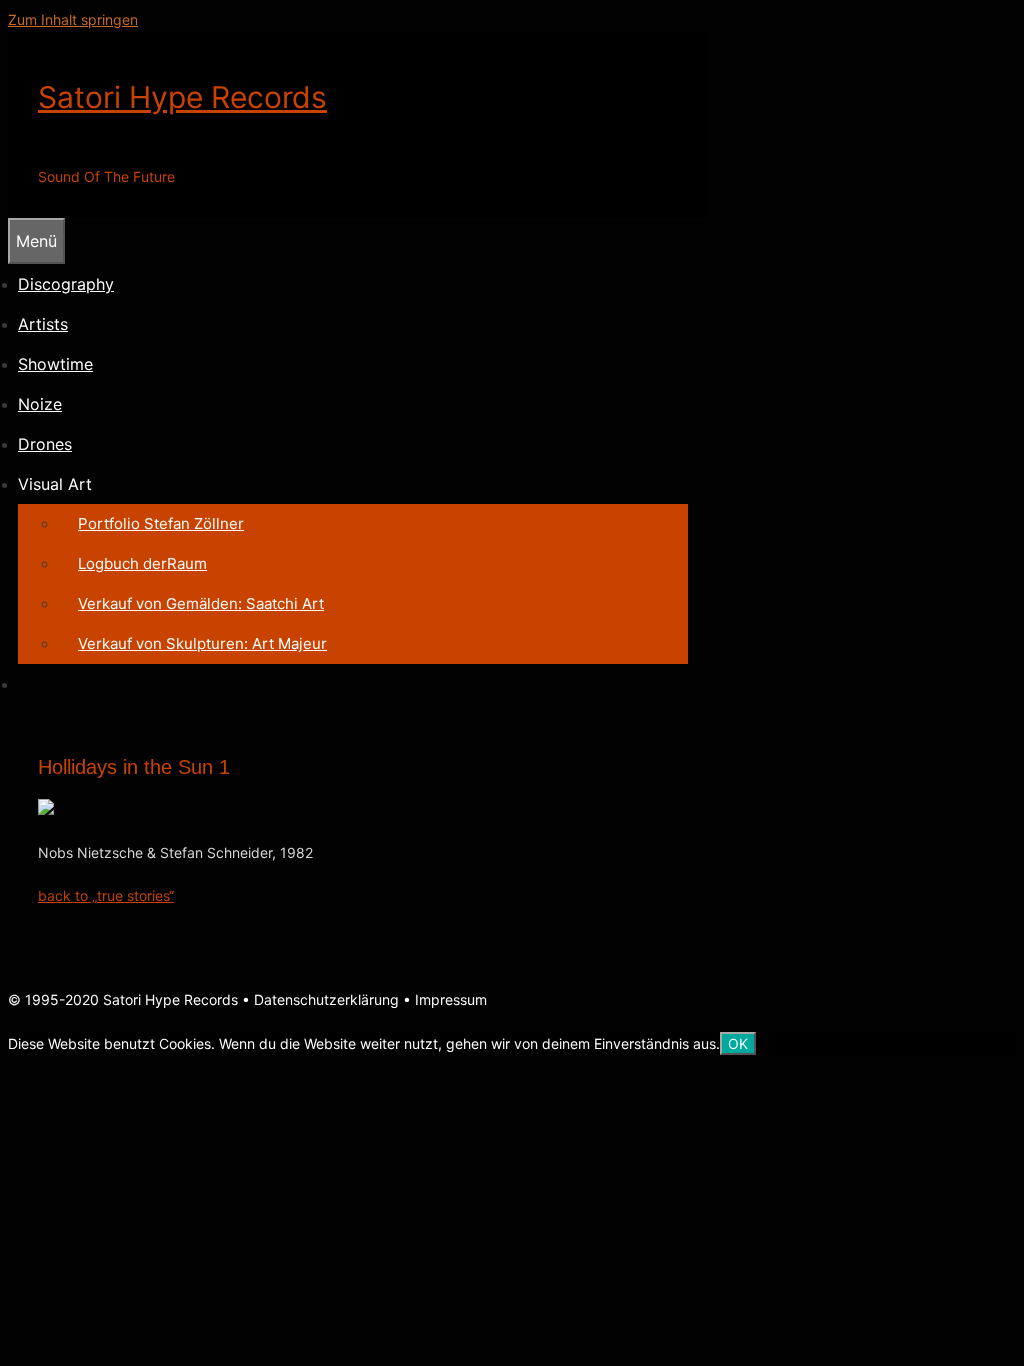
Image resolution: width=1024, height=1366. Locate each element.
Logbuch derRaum (142, 563)
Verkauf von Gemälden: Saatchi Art (201, 603)
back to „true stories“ (106, 895)
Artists (43, 324)
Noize (40, 404)
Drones (45, 444)
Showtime (55, 364)
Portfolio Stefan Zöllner (161, 523)
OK (738, 1043)
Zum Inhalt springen (73, 19)
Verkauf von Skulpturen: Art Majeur (202, 643)
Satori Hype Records (182, 97)
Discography (66, 284)
